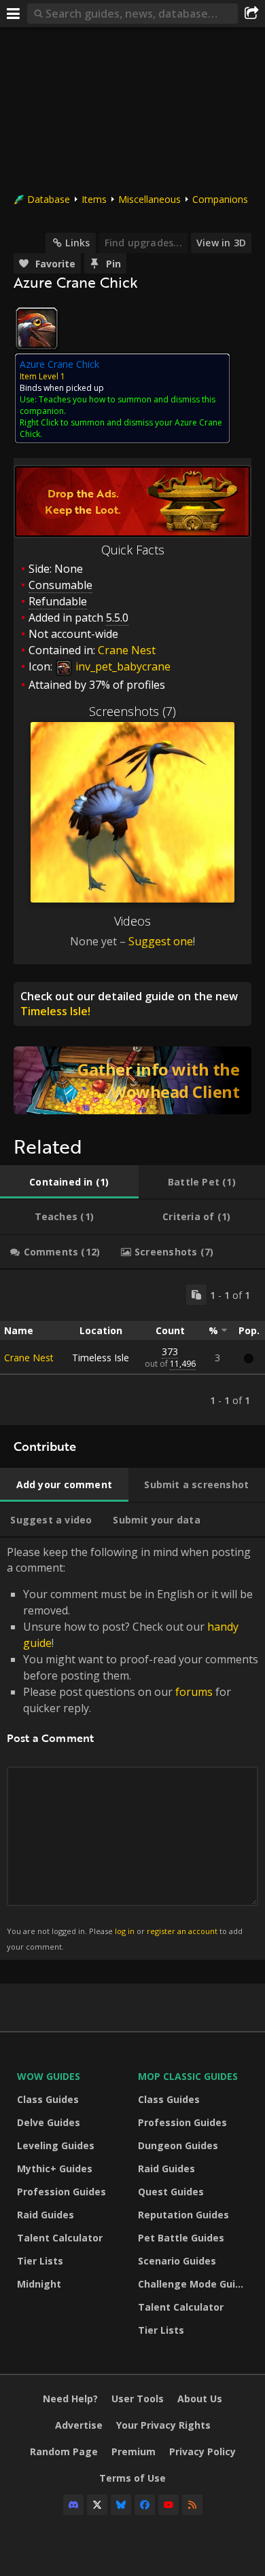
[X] (97, 2505)
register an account (182, 1931)
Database (49, 199)
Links (77, 243)
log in (125, 1931)
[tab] (69, 1182)
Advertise (79, 2425)
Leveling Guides (56, 2145)
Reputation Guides (183, 2215)
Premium (134, 2451)
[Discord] (73, 2505)
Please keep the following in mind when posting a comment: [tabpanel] (132, 1748)
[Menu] (14, 14)
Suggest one (161, 941)
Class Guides (48, 2099)
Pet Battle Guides (181, 2238)
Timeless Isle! (55, 1011)
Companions (220, 199)
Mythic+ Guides (55, 2168)
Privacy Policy (202, 2451)
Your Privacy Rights (163, 2425)
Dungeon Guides (178, 2145)
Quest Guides (171, 2192)
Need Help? (70, 2399)
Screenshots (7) (132, 711)
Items (94, 199)
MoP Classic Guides (188, 2076)
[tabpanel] (132, 1347)
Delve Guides (49, 2122)
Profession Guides (61, 2192)
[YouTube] (169, 2505)
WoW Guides (49, 2076)
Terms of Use (132, 2478)
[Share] (251, 14)
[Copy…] (196, 1295)
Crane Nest (127, 650)
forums (194, 1692)
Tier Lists (40, 2261)
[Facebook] (145, 2505)
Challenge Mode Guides (195, 2284)
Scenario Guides (177, 2261)
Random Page (64, 2451)
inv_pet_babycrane (122, 666)
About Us (200, 2399)
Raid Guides (46, 2215)
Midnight (39, 2284)
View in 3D (221, 243)
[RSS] (192, 2505)
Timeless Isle (101, 1358)
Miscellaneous (149, 199)
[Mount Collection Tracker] (132, 1080)
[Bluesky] (121, 2505)
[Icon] (37, 328)
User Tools (138, 2399)
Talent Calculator (60, 2238)
